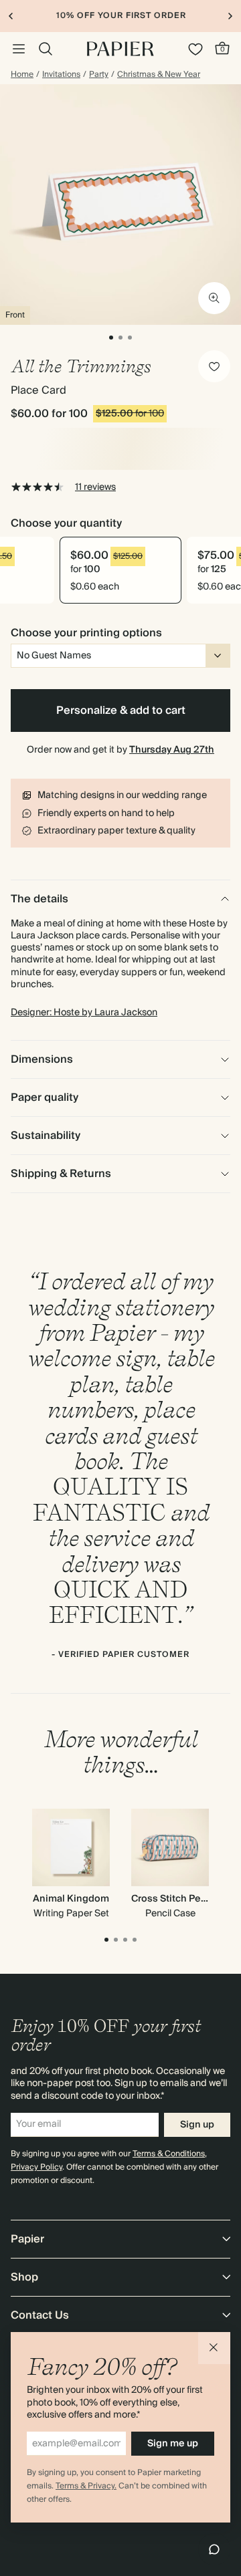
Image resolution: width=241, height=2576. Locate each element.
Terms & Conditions (169, 2154)
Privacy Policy (36, 2167)
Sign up (197, 2125)
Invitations (61, 75)
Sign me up (173, 2444)
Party (99, 75)
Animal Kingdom (71, 1899)
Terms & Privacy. (86, 2486)
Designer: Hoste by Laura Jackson (84, 1013)
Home (22, 75)
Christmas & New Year (159, 75)
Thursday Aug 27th (172, 750)
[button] (214, 2348)
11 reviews (95, 487)
